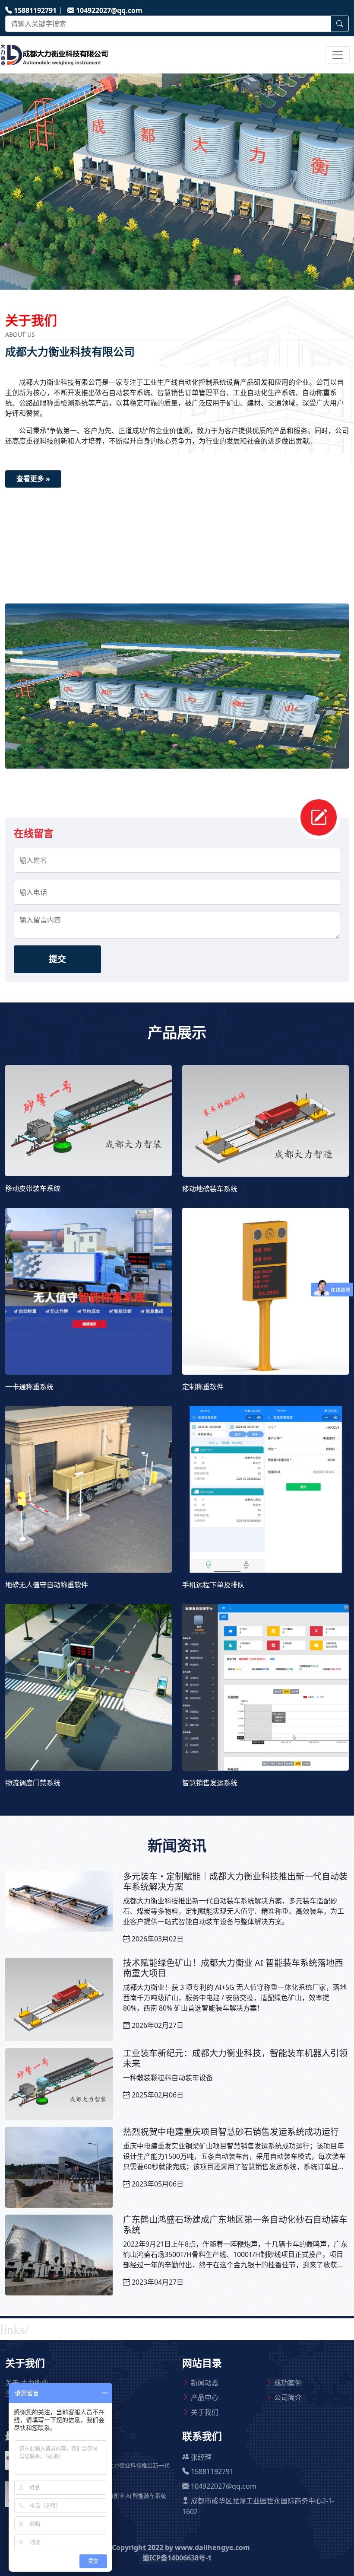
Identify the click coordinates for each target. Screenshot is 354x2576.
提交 (57, 959)
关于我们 (205, 2412)
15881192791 (35, 10)
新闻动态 (205, 2383)
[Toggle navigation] (338, 55)
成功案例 (288, 2383)
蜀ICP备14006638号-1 (177, 2558)
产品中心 (205, 2397)
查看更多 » (33, 479)
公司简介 (288, 2397)
